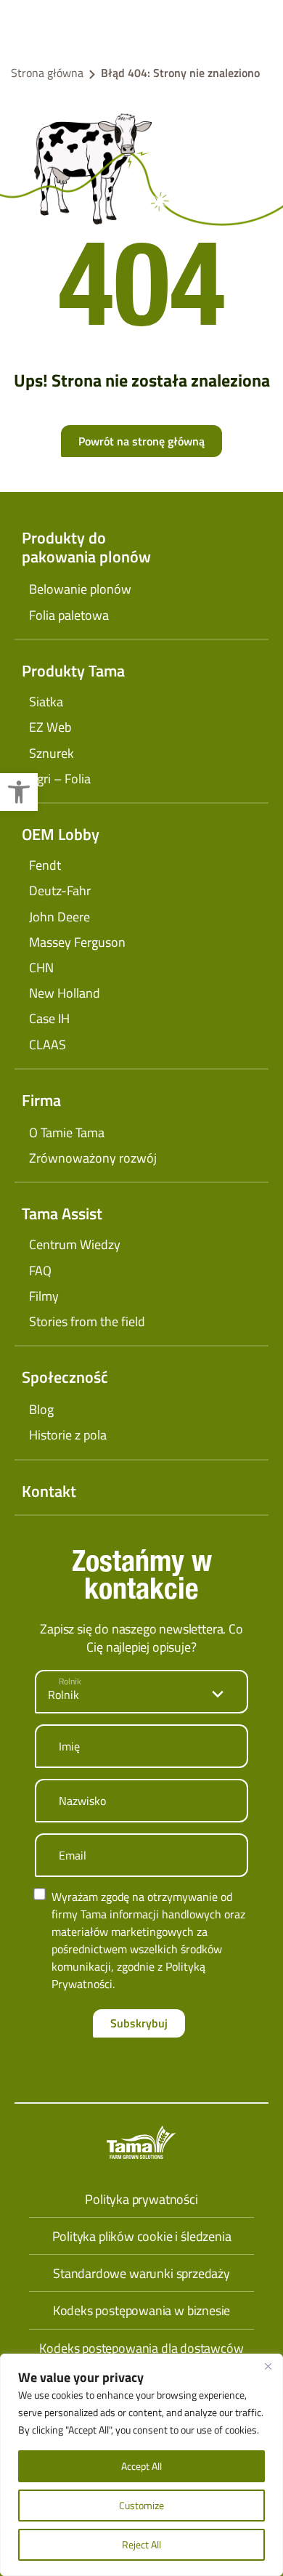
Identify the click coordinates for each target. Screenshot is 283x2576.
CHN (41, 968)
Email (73, 1855)
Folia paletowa (69, 615)
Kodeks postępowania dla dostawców (141, 2348)
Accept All (141, 2466)
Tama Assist (62, 1214)
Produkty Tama (73, 671)
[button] (19, 792)
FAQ (40, 1271)
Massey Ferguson (77, 942)
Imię (69, 1746)
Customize (141, 2505)
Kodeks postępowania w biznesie (142, 2310)
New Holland (65, 993)
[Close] (268, 2366)
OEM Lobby (61, 834)
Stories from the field (87, 1321)
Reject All (141, 2544)
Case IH (49, 1018)
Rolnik (70, 1681)
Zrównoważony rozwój (93, 1158)
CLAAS (48, 1045)
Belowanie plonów (80, 589)
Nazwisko (82, 1801)
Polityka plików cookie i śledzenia (142, 2236)
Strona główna (47, 73)
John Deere (60, 917)
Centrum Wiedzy (75, 1244)
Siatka (46, 702)
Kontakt (49, 1491)
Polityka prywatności (141, 2199)
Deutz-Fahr (60, 891)
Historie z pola (68, 1435)
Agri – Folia (60, 779)
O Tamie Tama (67, 1132)
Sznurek (52, 753)
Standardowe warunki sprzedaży (141, 2273)
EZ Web (50, 727)
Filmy (44, 1296)
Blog (41, 1409)
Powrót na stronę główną (141, 441)
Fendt (45, 865)
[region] (141, 2465)
